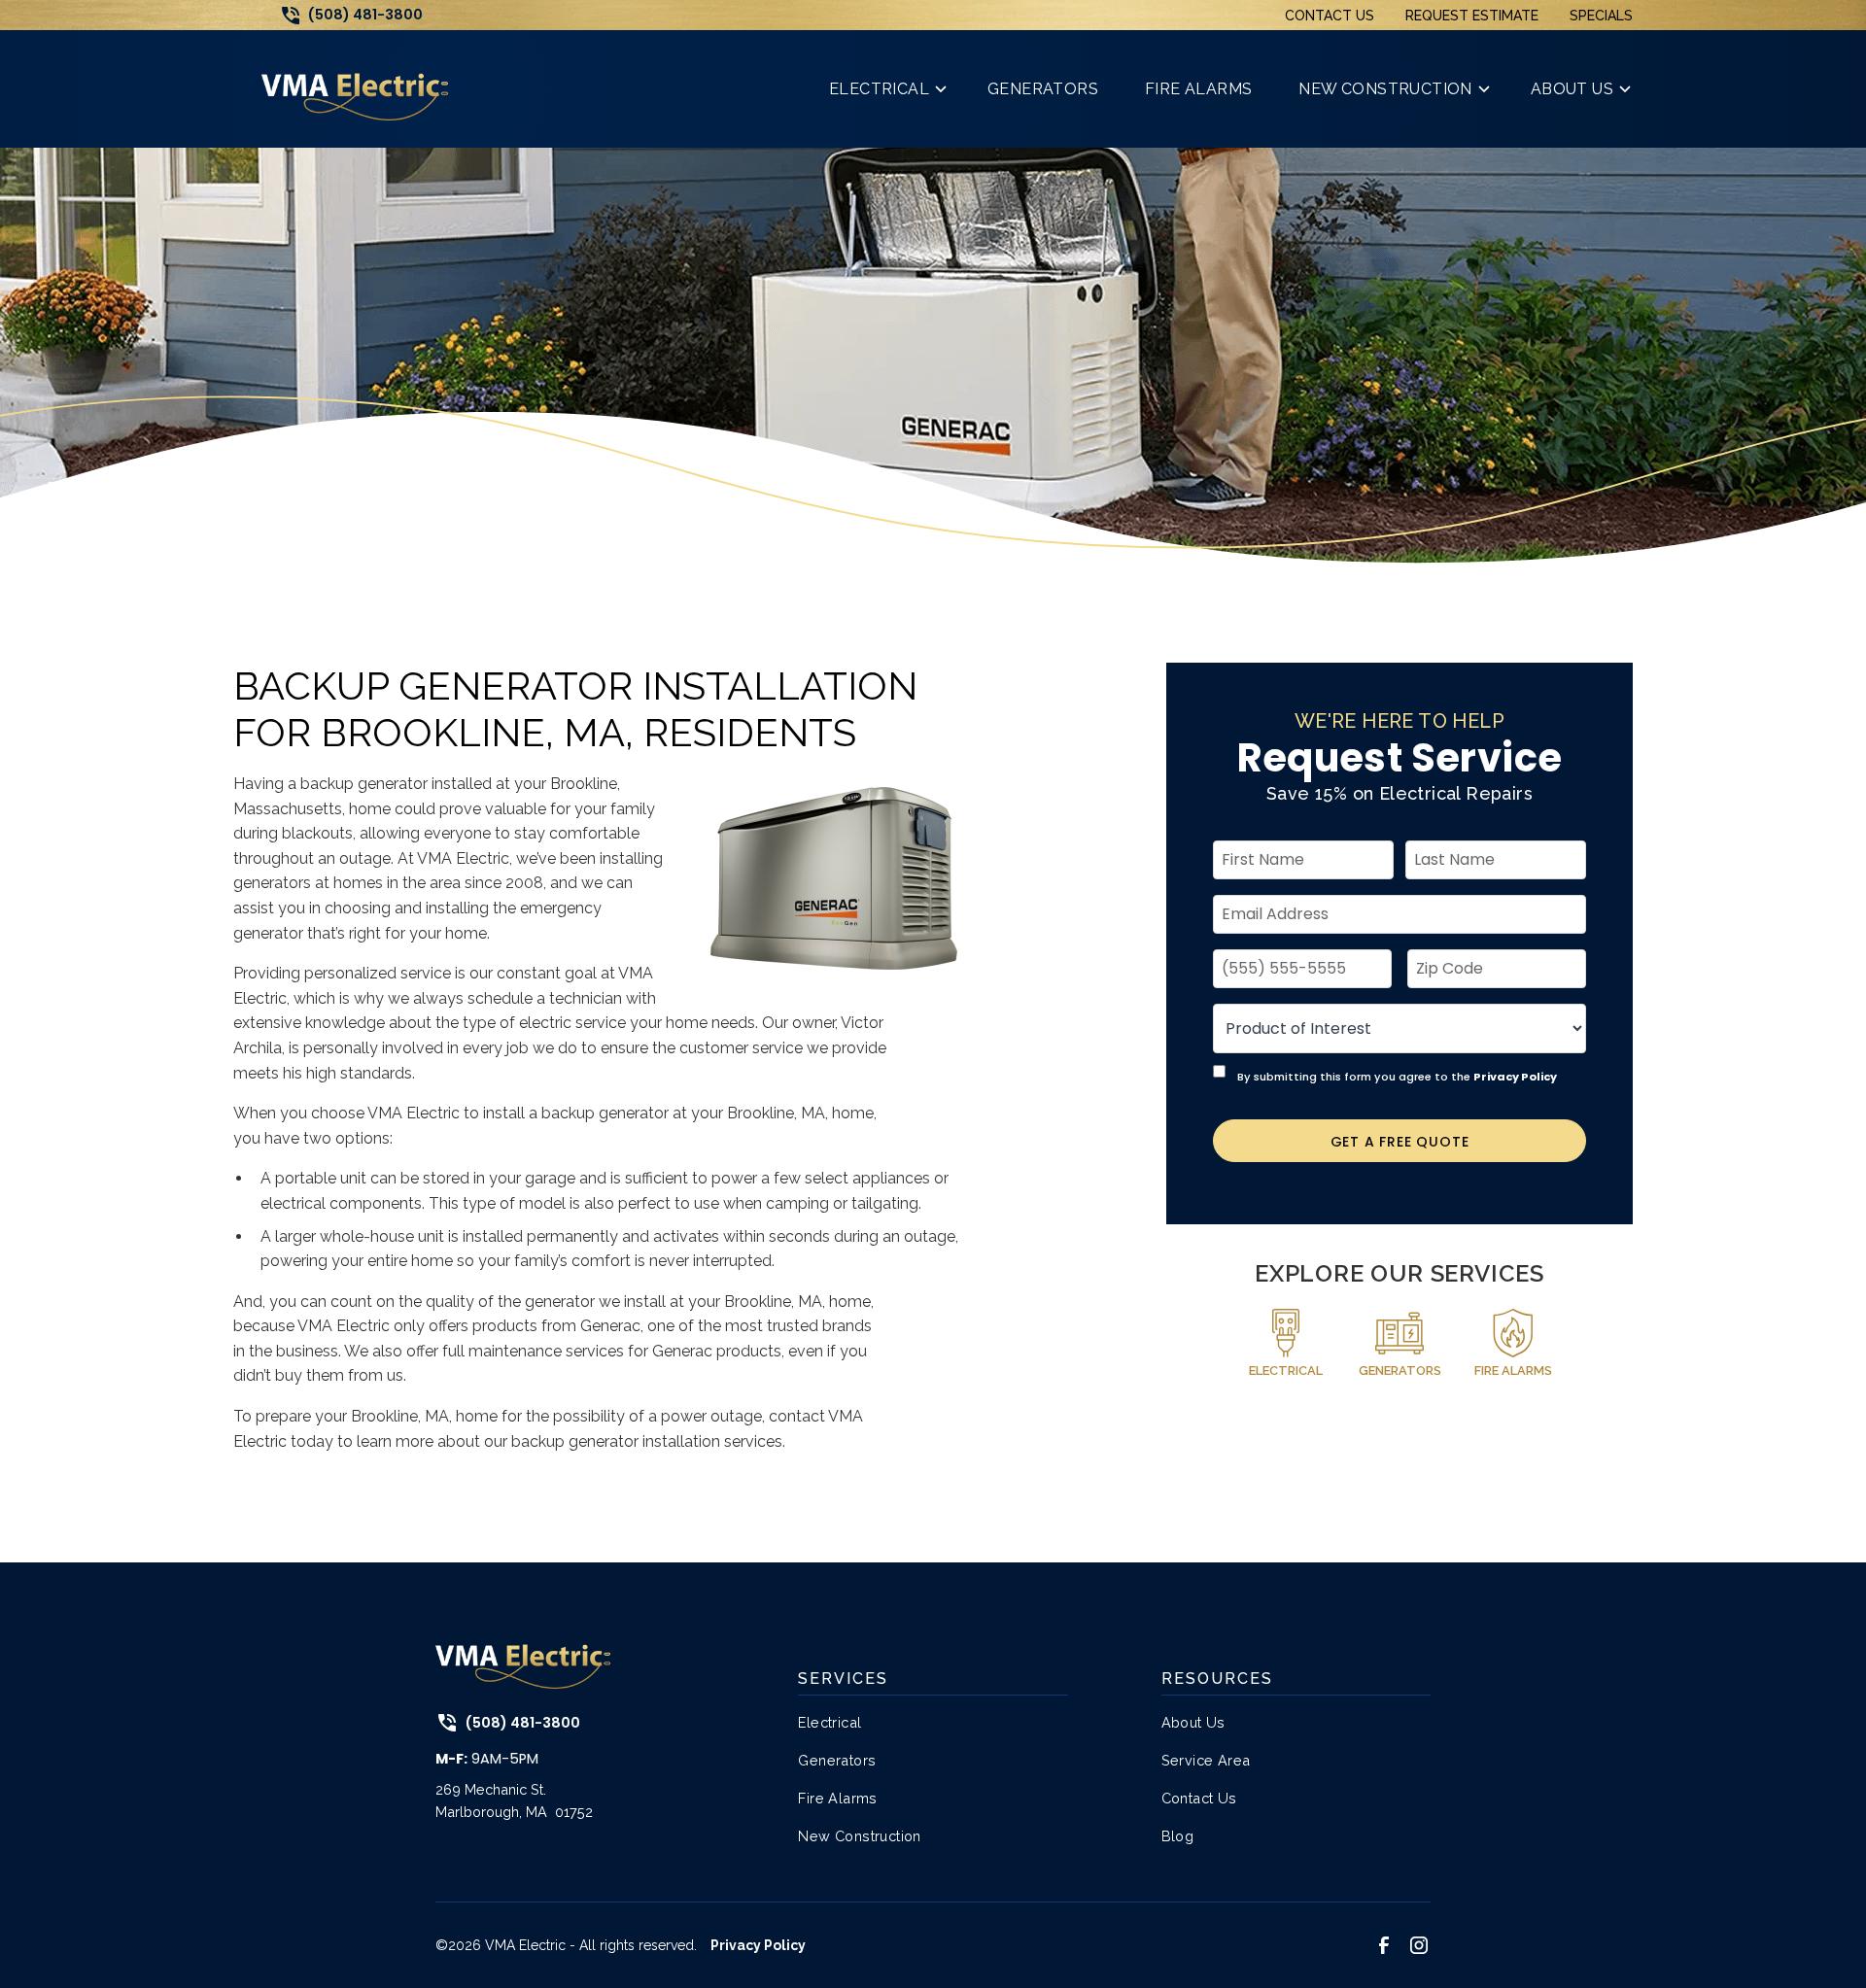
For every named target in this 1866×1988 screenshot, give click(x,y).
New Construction (859, 1836)
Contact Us (1330, 16)
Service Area (1206, 1760)
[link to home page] (355, 89)
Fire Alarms (837, 1798)
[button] (885, 89)
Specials (1601, 16)
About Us (1193, 1722)
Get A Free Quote (1400, 1141)
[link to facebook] (1384, 1945)
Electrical (829, 1722)
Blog (1178, 1836)
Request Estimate (1472, 16)
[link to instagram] (1419, 1945)
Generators (837, 1760)
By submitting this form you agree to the (1397, 1076)
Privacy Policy (1515, 1076)
